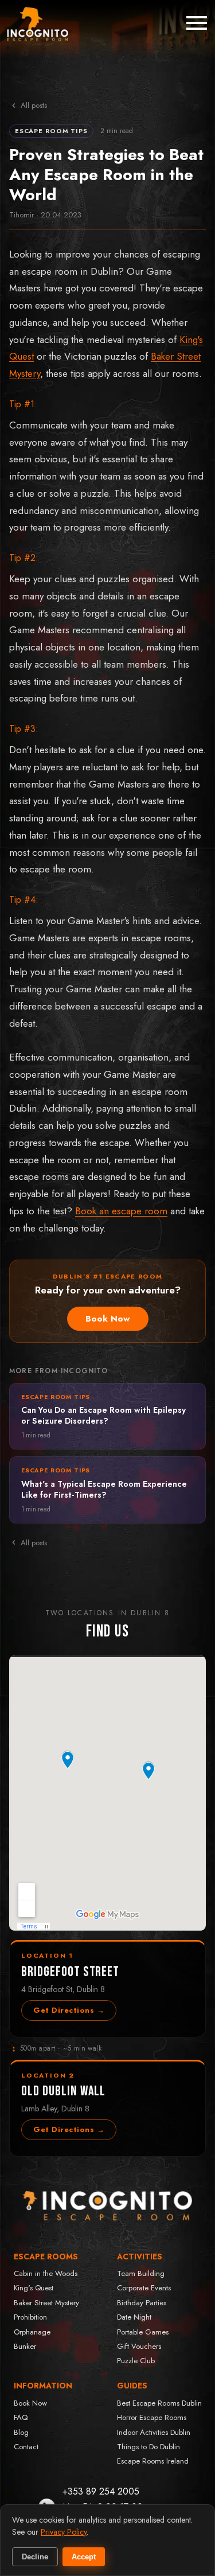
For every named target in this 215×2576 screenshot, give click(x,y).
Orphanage (32, 2332)
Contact (26, 2447)
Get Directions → (69, 2010)
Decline (35, 2557)
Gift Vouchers (139, 2346)
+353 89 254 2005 (101, 2491)
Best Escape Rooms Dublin (159, 2403)
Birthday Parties (142, 2303)
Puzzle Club (136, 2361)
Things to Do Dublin (148, 2447)
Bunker (25, 2346)
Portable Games (143, 2332)
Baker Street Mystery (46, 2303)
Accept (84, 2557)
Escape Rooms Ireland (153, 2461)
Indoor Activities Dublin (154, 2432)
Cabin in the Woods (46, 2273)
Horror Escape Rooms (152, 2417)
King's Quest (34, 2288)
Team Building (141, 2273)
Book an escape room (121, 1211)
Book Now (108, 1319)
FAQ (21, 2417)
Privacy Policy (64, 2532)
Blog (21, 2432)
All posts (34, 105)
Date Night (134, 2317)
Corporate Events (144, 2288)
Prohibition (30, 2317)
